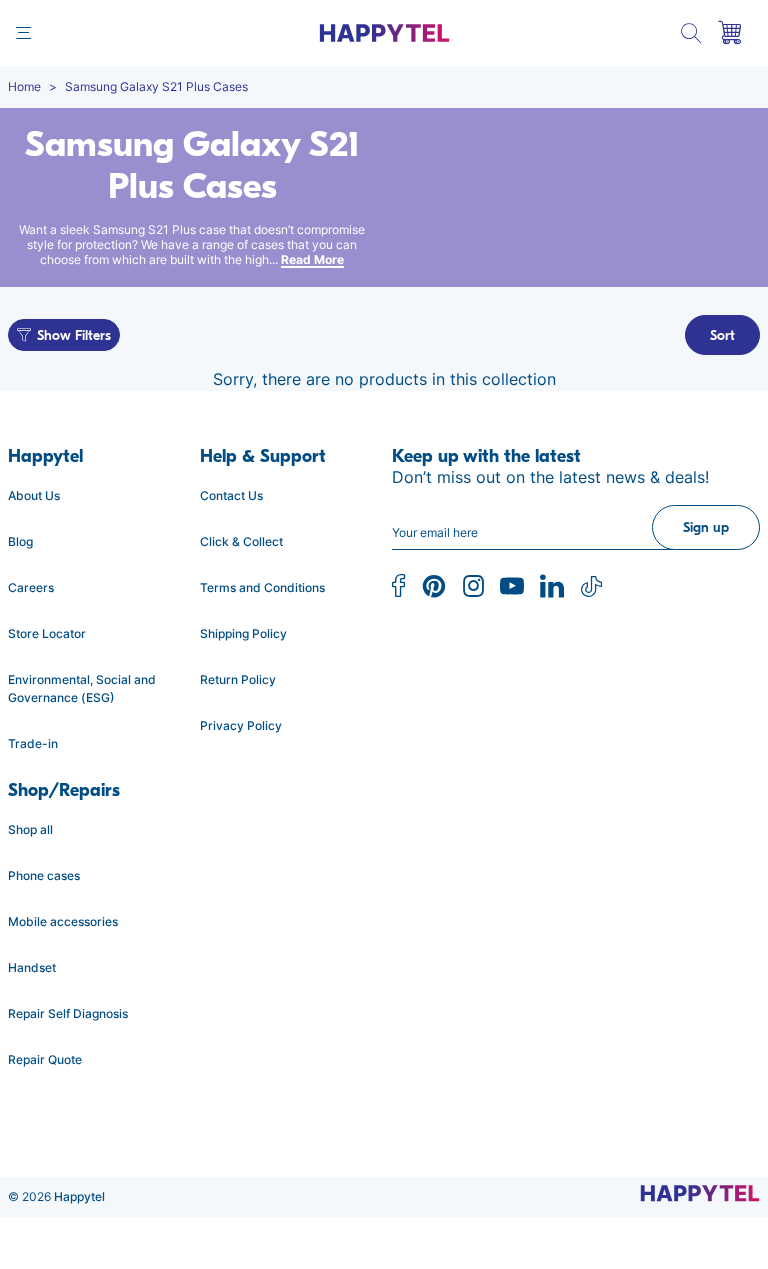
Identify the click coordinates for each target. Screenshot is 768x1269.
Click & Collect (241, 541)
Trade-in (33, 743)
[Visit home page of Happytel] (700, 1193)
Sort (722, 335)
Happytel (79, 1196)
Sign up (706, 527)
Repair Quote (45, 1059)
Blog (20, 541)
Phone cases (44, 875)
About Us (34, 495)
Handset (32, 967)
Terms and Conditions (262, 587)
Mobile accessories (63, 921)
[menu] (23, 33)
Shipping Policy (243, 633)
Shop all (30, 829)
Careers (31, 587)
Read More (312, 259)
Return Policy (238, 679)
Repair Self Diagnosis (68, 1013)
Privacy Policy (241, 725)
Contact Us (231, 495)
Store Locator (47, 633)
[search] (691, 33)
